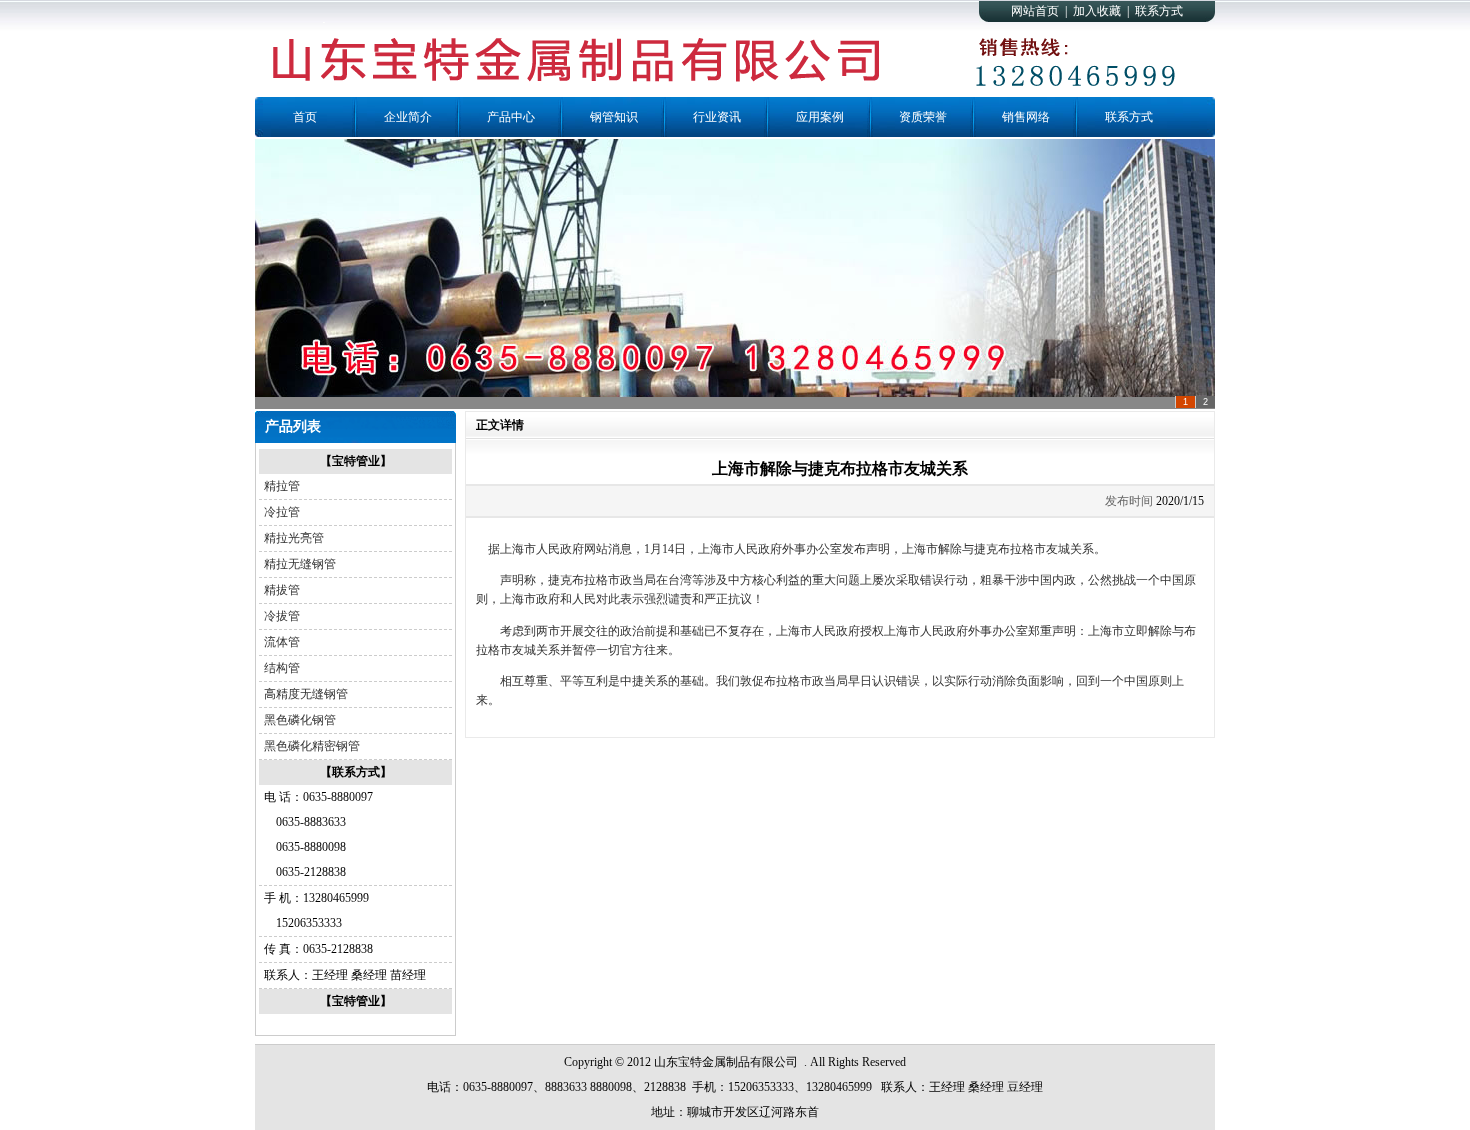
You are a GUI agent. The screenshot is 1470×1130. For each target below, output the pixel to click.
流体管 (282, 642)
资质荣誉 (923, 117)
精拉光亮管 (294, 538)
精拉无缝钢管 (300, 564)
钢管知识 (614, 117)
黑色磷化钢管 (300, 720)
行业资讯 (717, 117)
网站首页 (1035, 11)
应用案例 (820, 117)
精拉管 (282, 486)
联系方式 (1159, 11)
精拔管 (282, 590)
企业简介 (408, 117)
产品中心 (511, 117)
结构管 (282, 668)
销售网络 (1026, 117)
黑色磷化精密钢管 (312, 746)
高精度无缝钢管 (306, 694)
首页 (305, 117)
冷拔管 (282, 616)
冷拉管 (282, 512)
